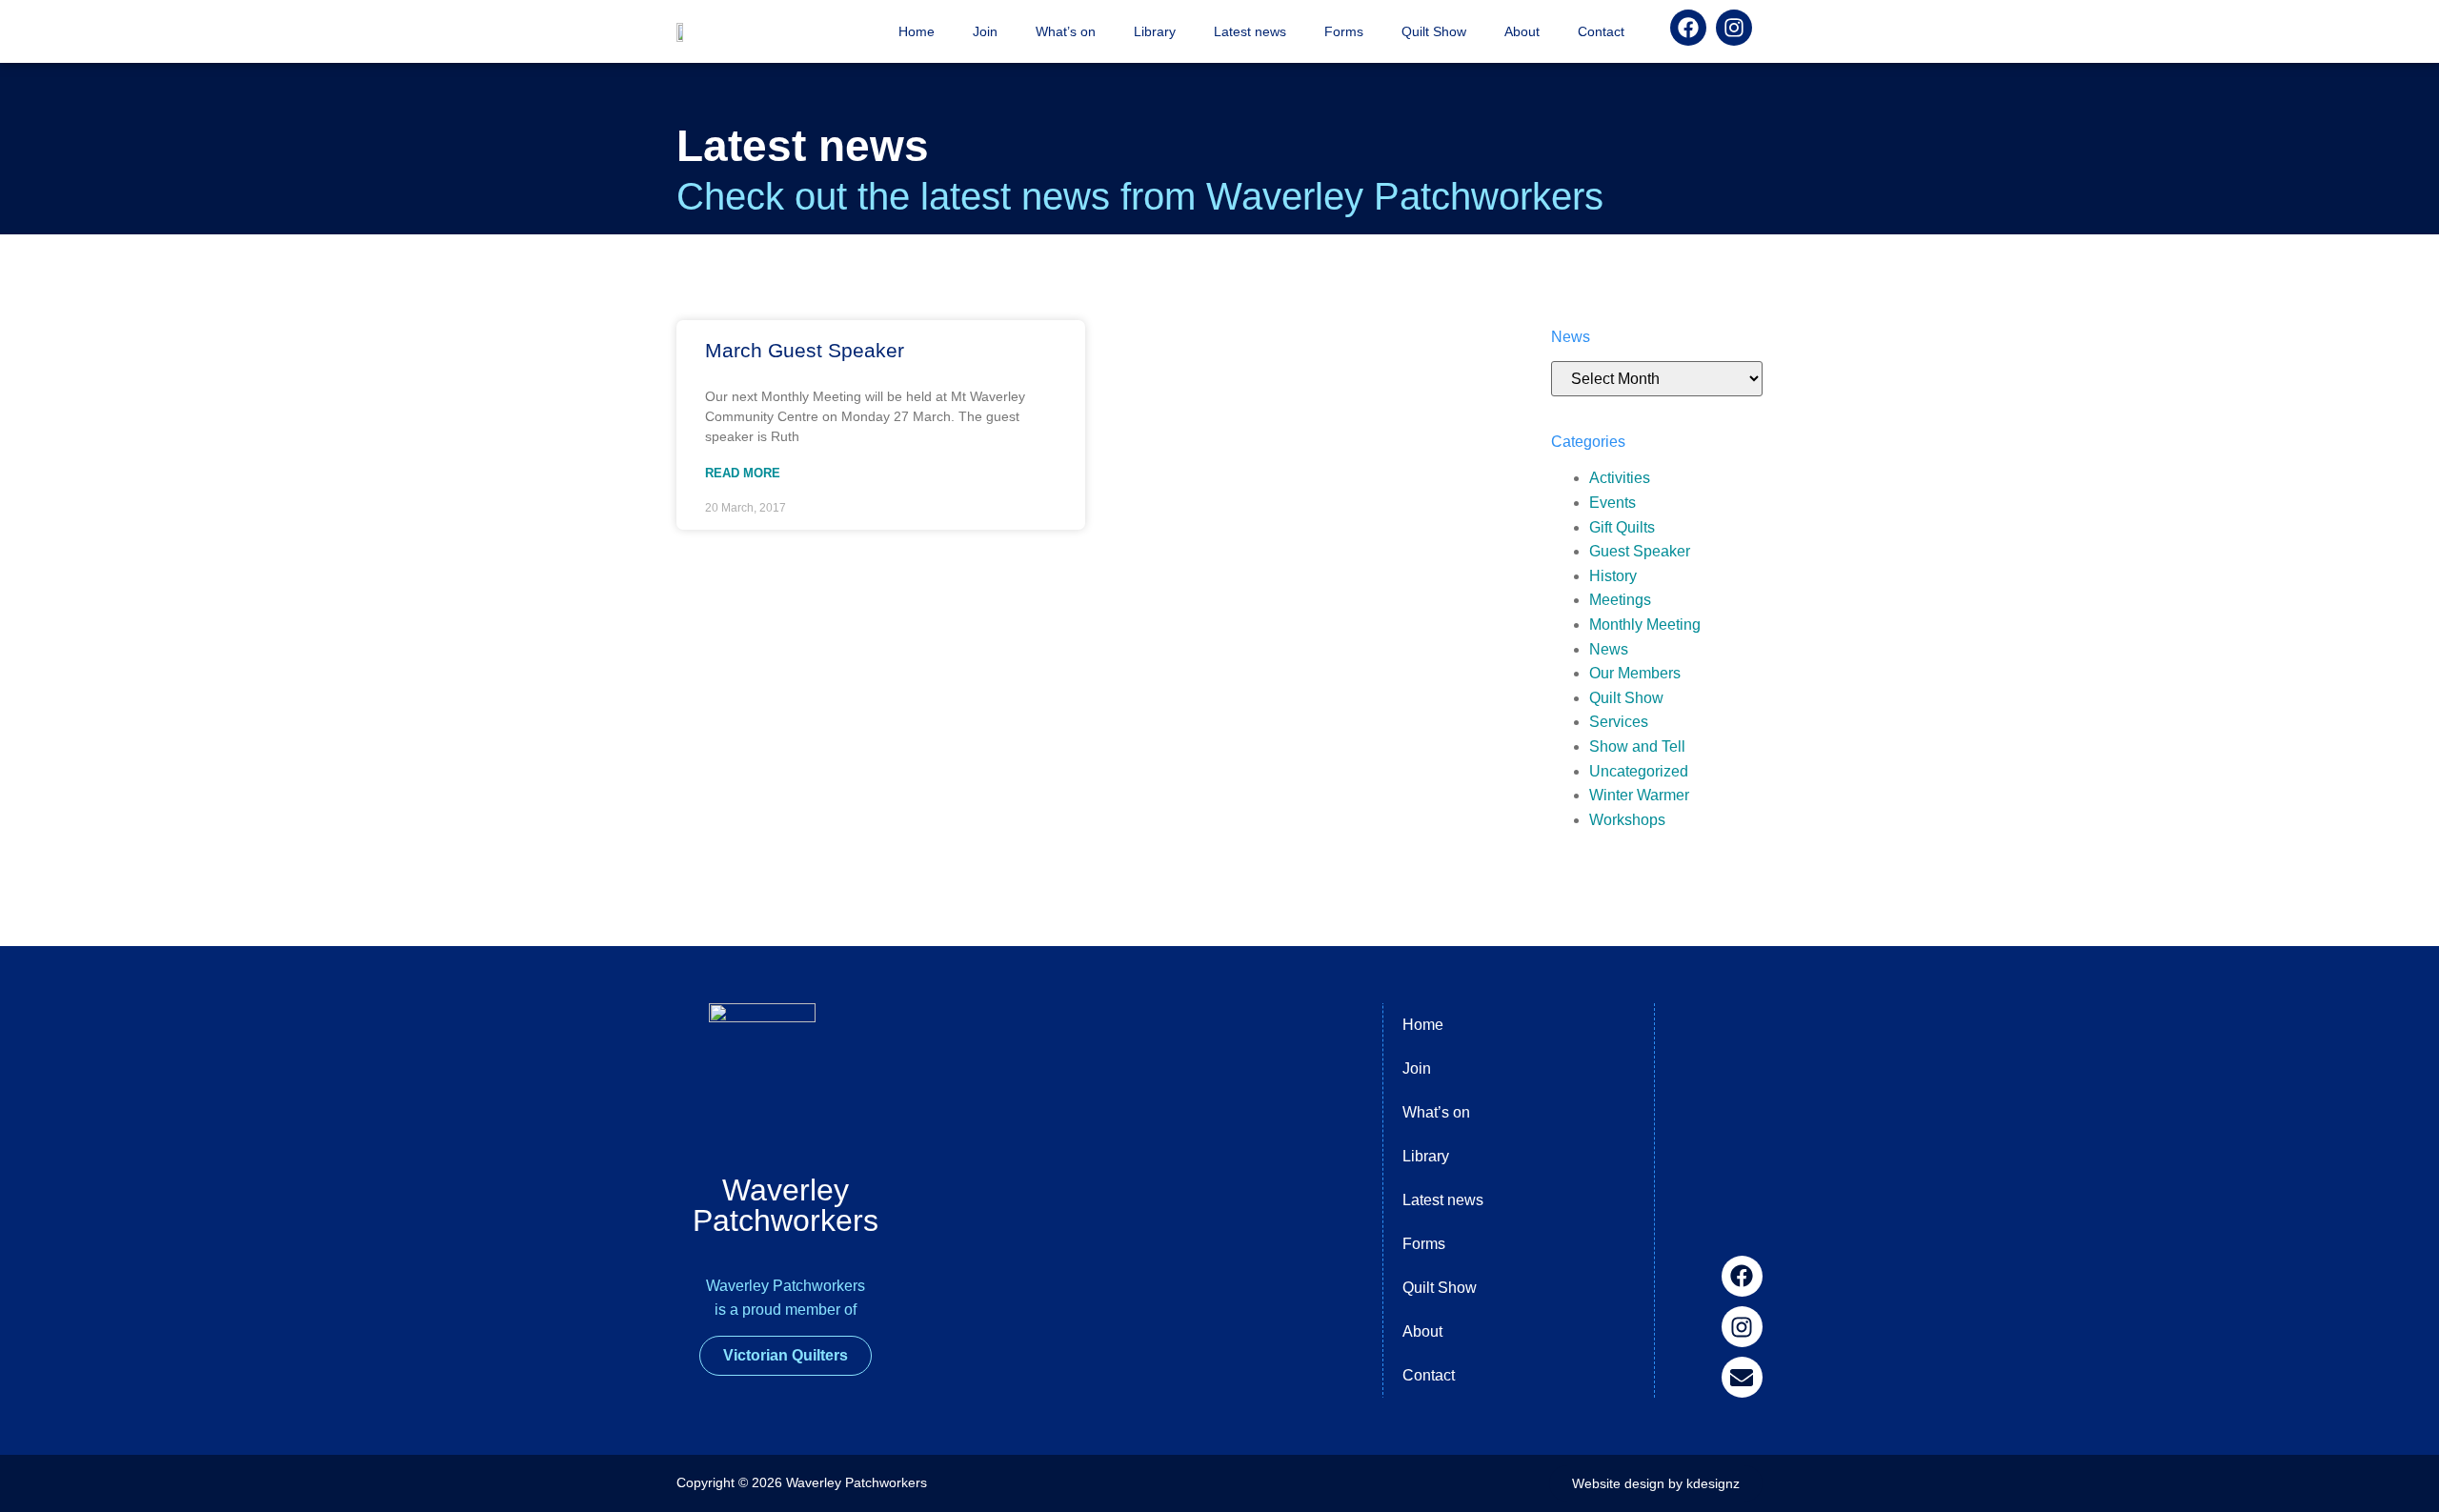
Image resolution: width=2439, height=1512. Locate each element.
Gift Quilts (1622, 527)
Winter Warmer (1639, 795)
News (1609, 649)
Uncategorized (1639, 771)
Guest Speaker (1640, 551)
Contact (1601, 31)
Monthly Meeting (1645, 625)
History (1613, 576)
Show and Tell (1637, 746)
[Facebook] (1742, 1276)
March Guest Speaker (805, 350)
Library (1155, 31)
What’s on (1066, 31)
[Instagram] (1742, 1327)
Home (917, 31)
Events (1613, 503)
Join (985, 31)
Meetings (1620, 600)
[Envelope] (1742, 1377)
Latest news (1250, 31)
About (1522, 31)
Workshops (1627, 820)
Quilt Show (1434, 31)
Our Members (1635, 673)
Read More (743, 473)
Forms (1344, 31)
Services (1619, 722)
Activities (1620, 478)
